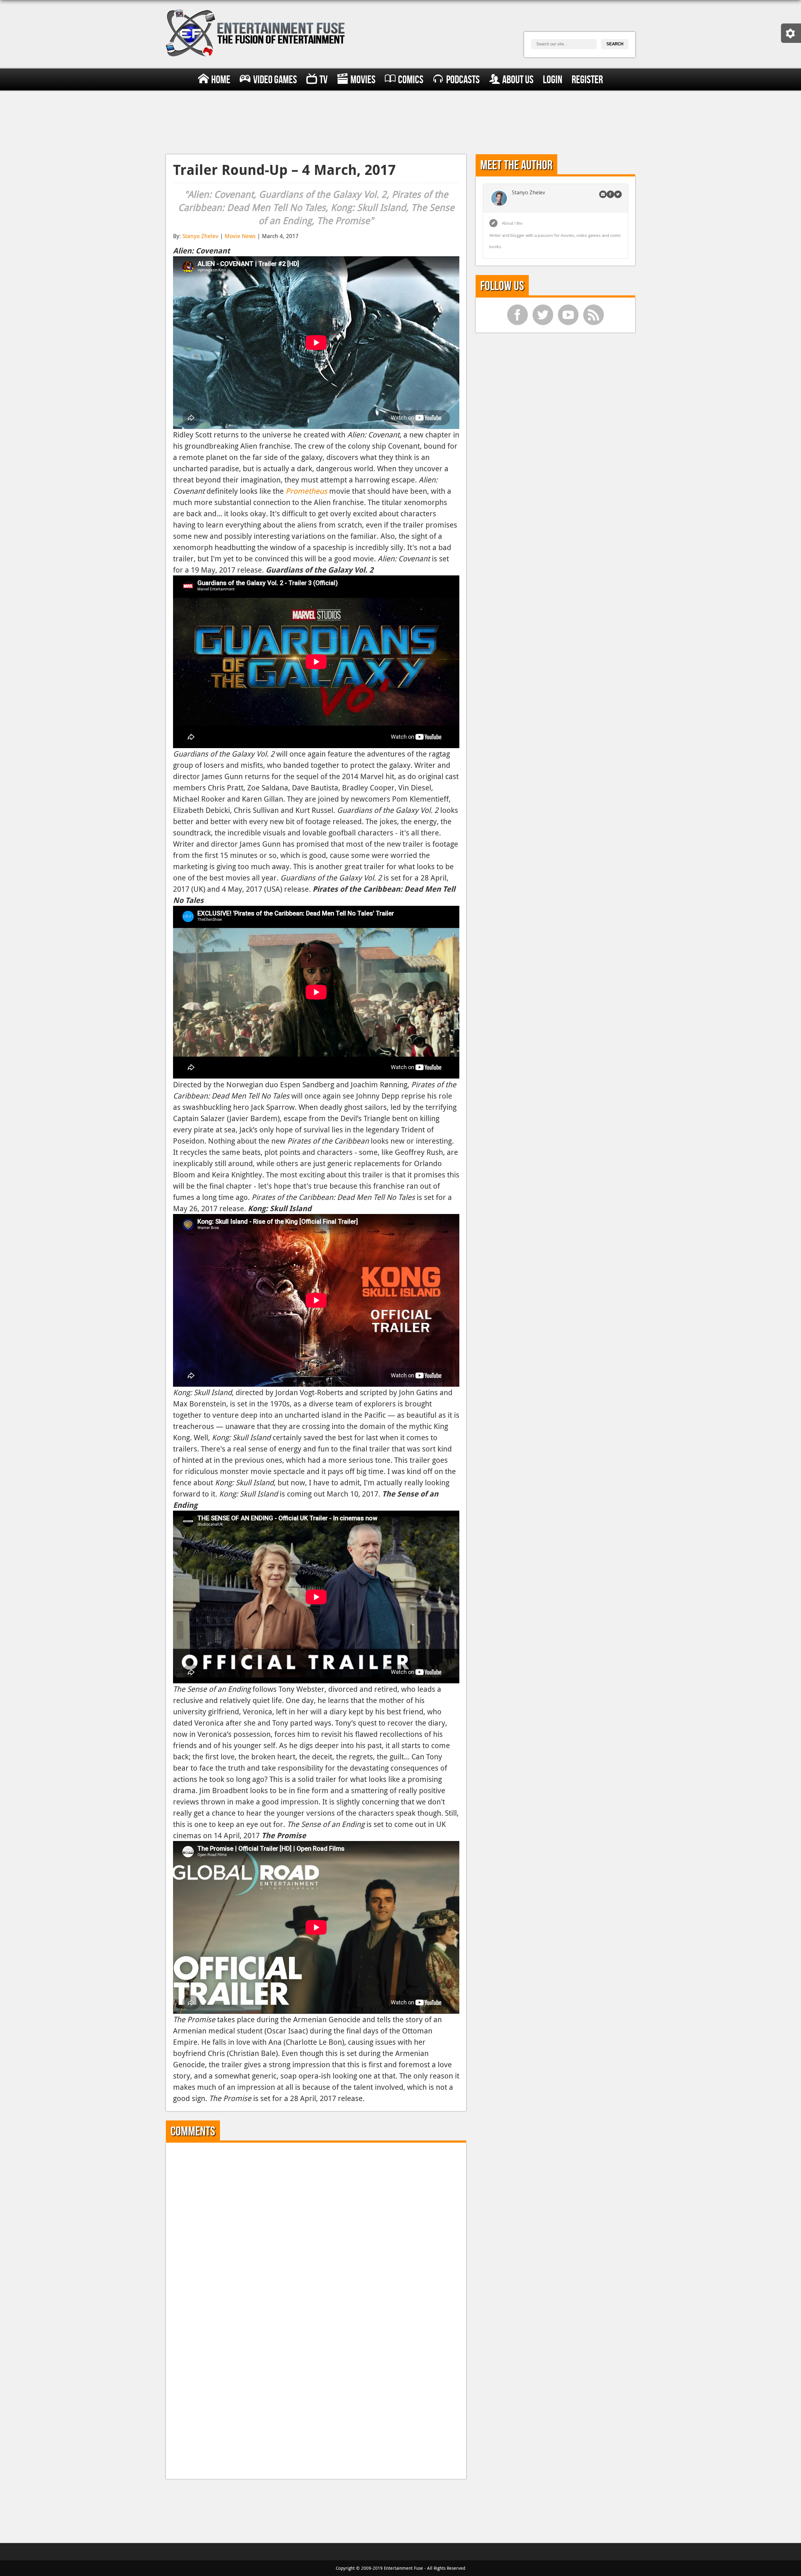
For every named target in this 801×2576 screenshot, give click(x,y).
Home (221, 80)
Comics (411, 80)
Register (587, 80)
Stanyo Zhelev (200, 236)
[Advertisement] (400, 121)
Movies (363, 80)
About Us (518, 80)
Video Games (275, 80)
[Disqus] (316, 2228)
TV (324, 80)
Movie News (240, 236)
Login (553, 80)
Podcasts (463, 80)
